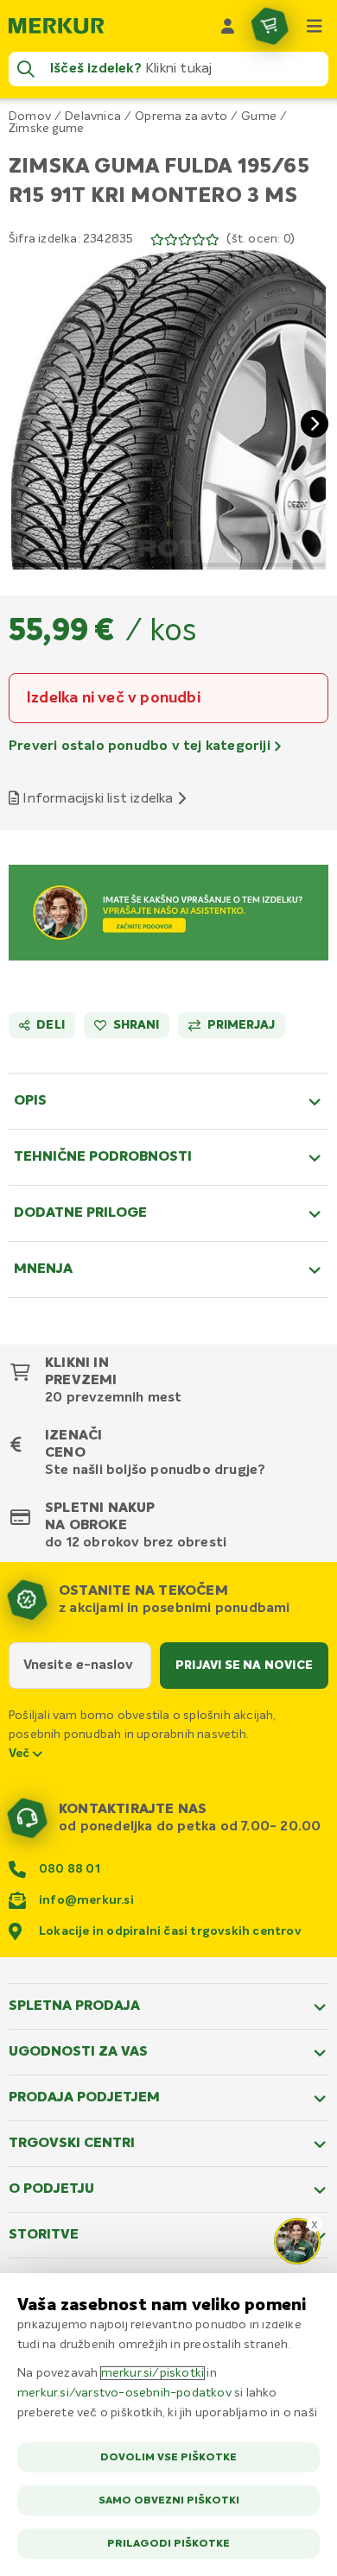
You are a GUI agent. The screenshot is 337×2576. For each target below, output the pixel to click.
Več (21, 1754)
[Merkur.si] (56, 26)
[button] (168, 410)
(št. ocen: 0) (261, 239)
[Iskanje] (26, 69)
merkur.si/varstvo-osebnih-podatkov (124, 2393)
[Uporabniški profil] (228, 26)
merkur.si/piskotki (153, 2373)
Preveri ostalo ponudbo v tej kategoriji (141, 746)
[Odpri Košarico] (270, 26)
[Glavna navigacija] (315, 26)
